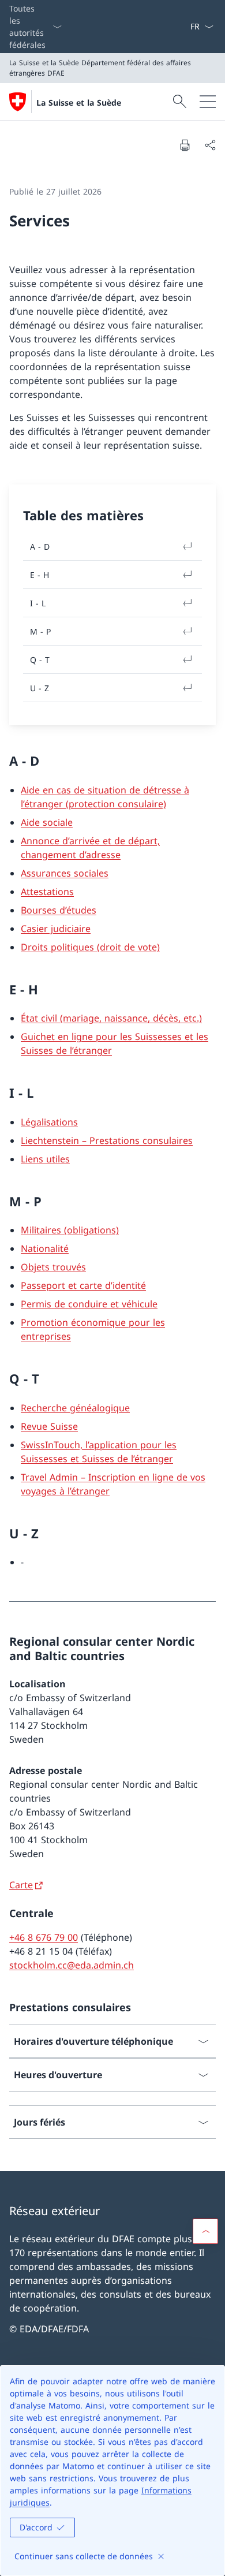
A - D (40, 547)
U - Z (40, 688)
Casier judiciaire (56, 929)
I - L (38, 603)
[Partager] (210, 145)
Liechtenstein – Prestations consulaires (107, 1140)
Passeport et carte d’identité (83, 1285)
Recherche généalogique (75, 1408)
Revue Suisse (49, 1426)
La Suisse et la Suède (79, 102)
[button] (205, 2231)
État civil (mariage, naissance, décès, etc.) (111, 1018)
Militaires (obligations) (70, 1230)
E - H (40, 575)
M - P (40, 631)
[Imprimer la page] (185, 145)
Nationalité (45, 1248)
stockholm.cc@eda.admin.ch (72, 1965)
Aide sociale (47, 822)
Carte (21, 1885)
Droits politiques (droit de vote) (90, 947)
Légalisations (49, 1122)
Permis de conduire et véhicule (89, 1304)
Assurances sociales (65, 873)
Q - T (40, 660)
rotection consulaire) (120, 804)
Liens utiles (45, 1159)
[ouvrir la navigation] (208, 102)
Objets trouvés (53, 1267)
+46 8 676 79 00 (44, 1937)
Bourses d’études (59, 910)
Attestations (47, 892)
